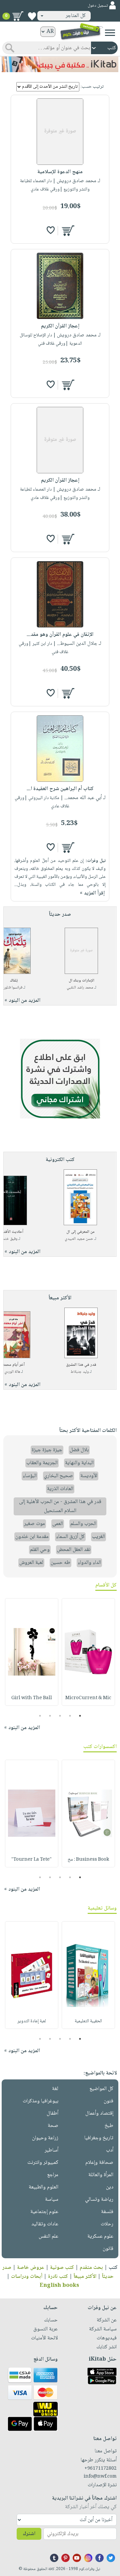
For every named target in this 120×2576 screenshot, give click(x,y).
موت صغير (34, 1524)
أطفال (52, 2113)
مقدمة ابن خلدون (32, 1537)
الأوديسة (89, 1476)
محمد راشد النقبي (80, 988)
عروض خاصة (31, 2268)
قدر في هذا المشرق (81, 1365)
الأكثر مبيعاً (85, 2277)
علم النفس (48, 2236)
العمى (58, 1524)
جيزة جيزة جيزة (47, 1450)
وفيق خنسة (9, 1239)
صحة (53, 2126)
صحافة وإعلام (99, 2163)
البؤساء (30, 1476)
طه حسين (60, 1563)
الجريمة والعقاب (42, 1463)
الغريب (98, 1537)
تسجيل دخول (98, 6)
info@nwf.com (100, 2477)
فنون (108, 2101)
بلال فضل (79, 1450)
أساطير (51, 2150)
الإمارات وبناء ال (81, 981)
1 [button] (80, 1716)
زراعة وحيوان (45, 2138)
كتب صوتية (62, 2268)
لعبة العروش (31, 1563)
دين (110, 2187)
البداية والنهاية (79, 1463)
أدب (110, 2150)
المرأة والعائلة (101, 2175)
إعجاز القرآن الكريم (60, 326)
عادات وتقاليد (45, 2224)
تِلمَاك (14, 981)
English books (59, 2286)
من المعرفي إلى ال (80, 1232)
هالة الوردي (12, 1372)
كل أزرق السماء (70, 1537)
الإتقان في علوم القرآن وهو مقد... (60, 635)
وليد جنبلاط (80, 1372)
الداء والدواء (89, 1563)
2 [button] (70, 1716)
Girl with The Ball (32, 1698)
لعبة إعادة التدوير (32, 2021)
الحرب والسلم (83, 1524)
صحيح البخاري (58, 1476)
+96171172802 (100, 2469)
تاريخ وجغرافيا (99, 2138)
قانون (108, 2249)
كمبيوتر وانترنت (43, 2163)
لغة (55, 2089)
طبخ (109, 2126)
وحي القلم (40, 1550)
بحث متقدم (91, 2268)
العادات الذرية (60, 1489)
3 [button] (60, 1716)
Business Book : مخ (88, 1860)
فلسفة (107, 2212)
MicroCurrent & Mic (88, 1698)
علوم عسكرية (100, 2236)
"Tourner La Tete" (31, 1860)
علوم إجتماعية (44, 2212)
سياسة (52, 2200)
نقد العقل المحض (74, 1550)
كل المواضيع (101, 2089)
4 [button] (50, 1716)
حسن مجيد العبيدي (79, 1239)
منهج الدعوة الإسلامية (60, 172)
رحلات (107, 2224)
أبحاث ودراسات (27, 2277)
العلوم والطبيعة (43, 2187)
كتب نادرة (58, 2277)
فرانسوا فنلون (12, 988)
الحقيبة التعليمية (88, 2021)
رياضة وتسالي (99, 2200)
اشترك (29, 2534)
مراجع (53, 2175)
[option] (88, 1652)
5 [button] (40, 1716)
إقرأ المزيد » (92, 893)
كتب (113, 2268)
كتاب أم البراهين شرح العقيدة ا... (60, 789)
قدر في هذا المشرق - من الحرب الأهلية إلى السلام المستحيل (60, 1506)
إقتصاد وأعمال (99, 2113)
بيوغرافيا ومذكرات (40, 2101)
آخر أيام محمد (14, 1365)
